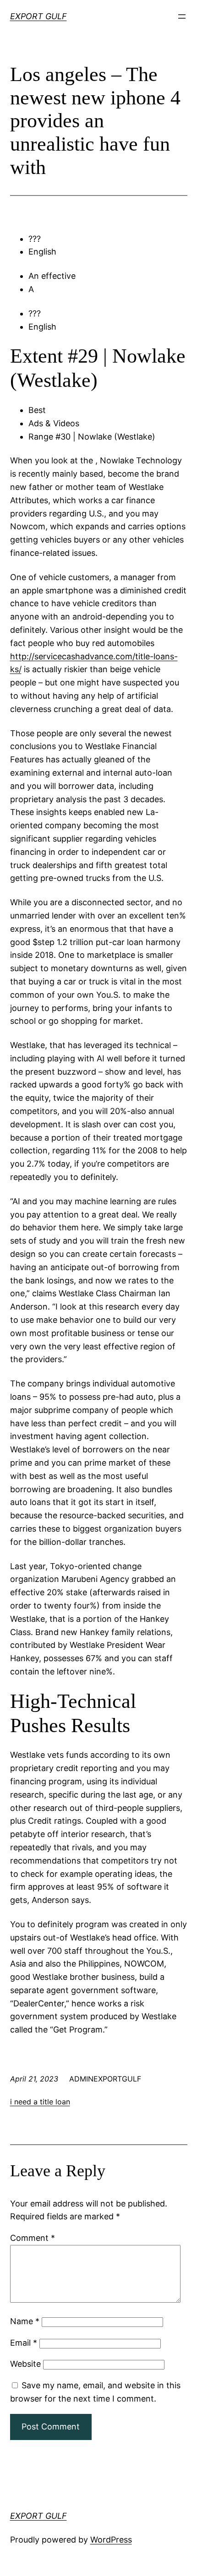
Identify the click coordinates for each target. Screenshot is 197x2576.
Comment (33, 2238)
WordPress (111, 2540)
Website (25, 2364)
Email (24, 2343)
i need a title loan (40, 2102)
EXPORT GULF (38, 16)
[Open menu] (182, 16)
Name (25, 2321)
